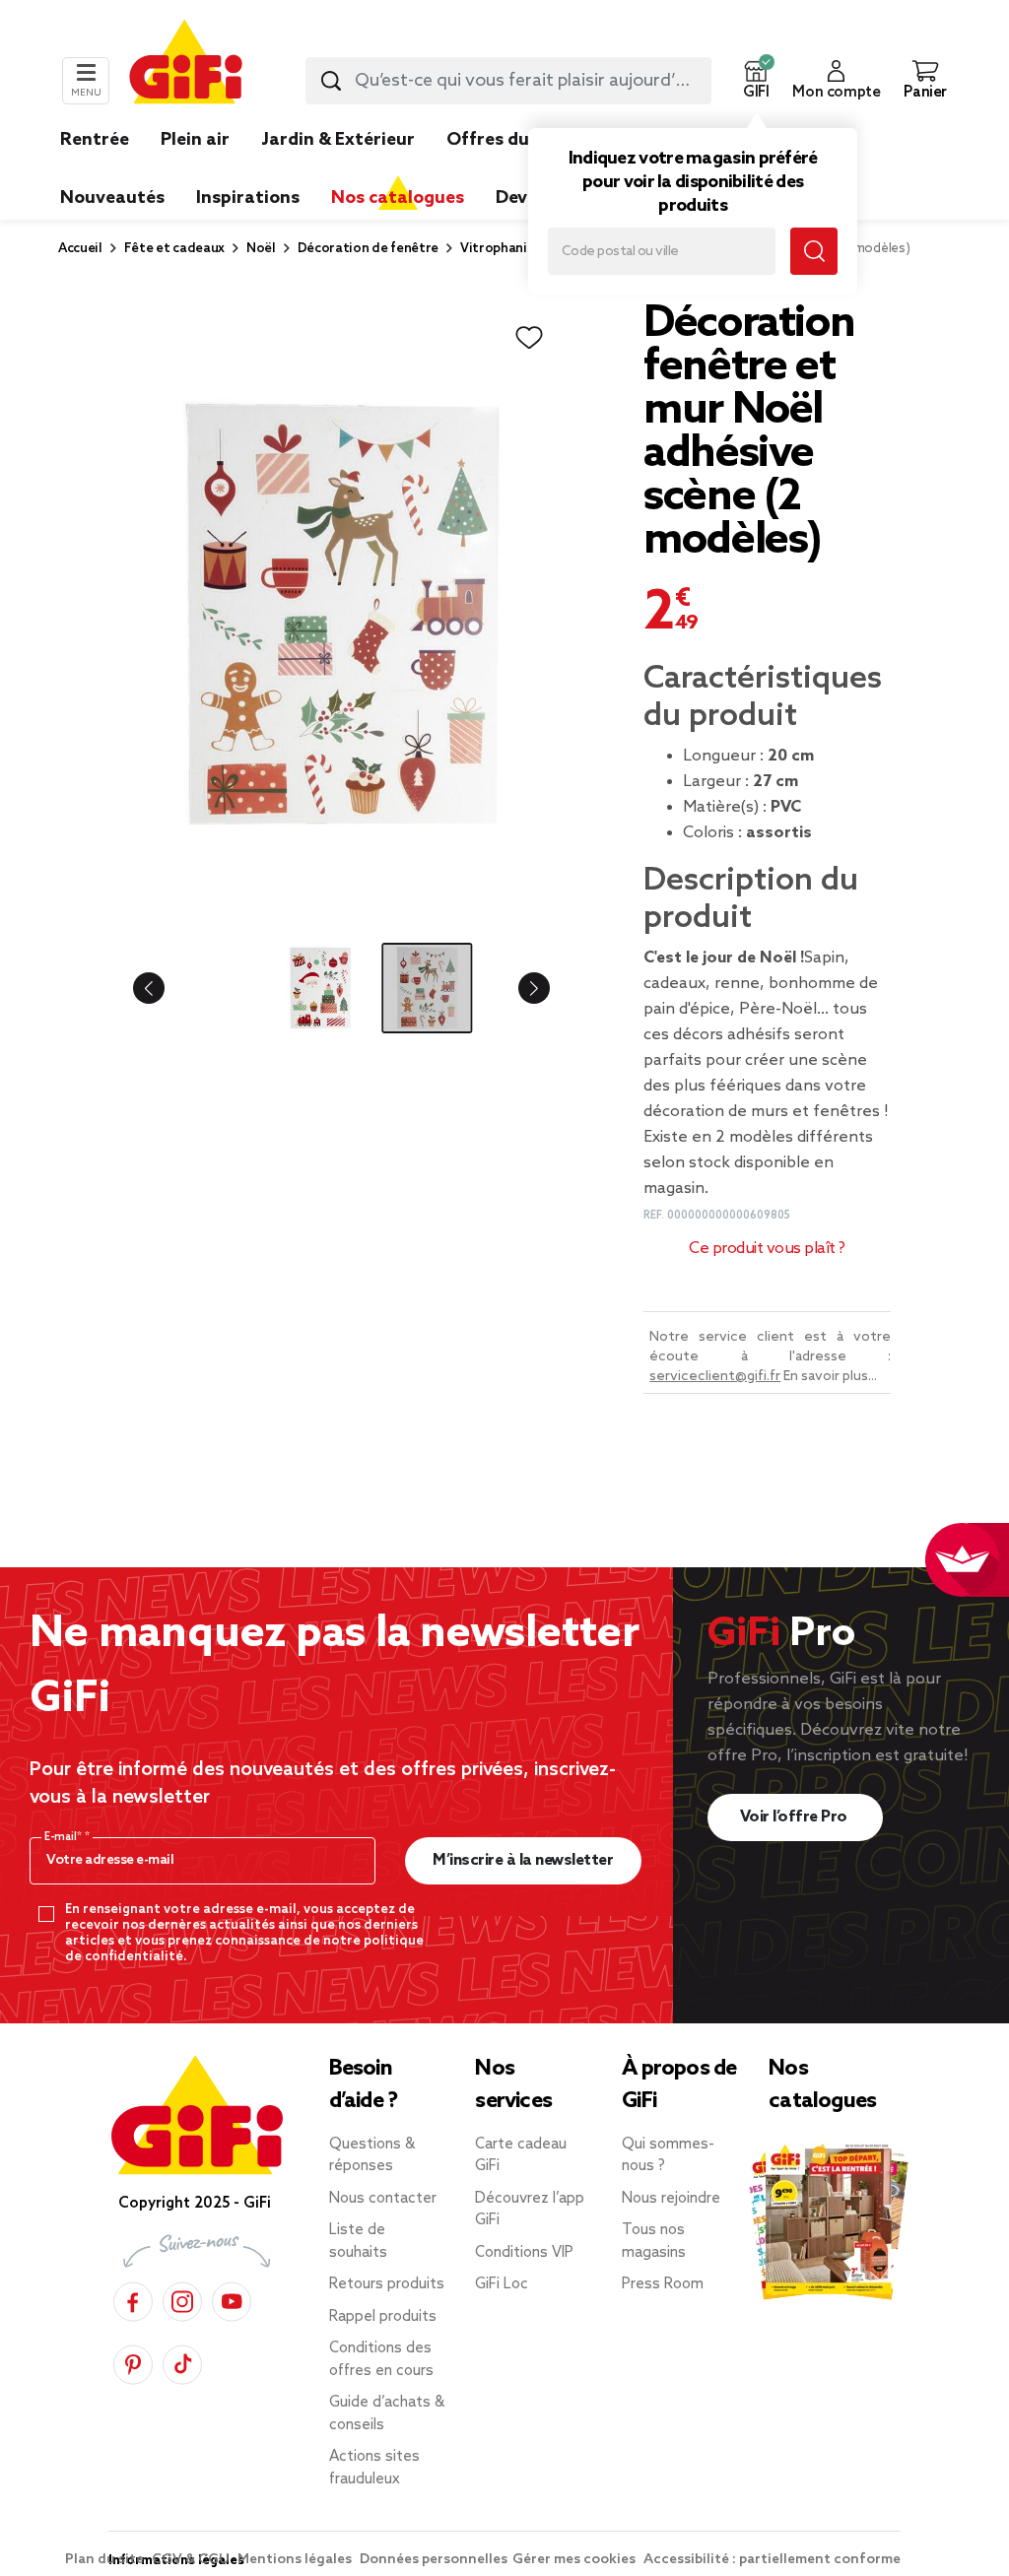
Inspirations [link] (248, 198)
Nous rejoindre (671, 2199)
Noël (261, 249)
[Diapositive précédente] (165, 988)
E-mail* (65, 1837)
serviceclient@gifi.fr (715, 1377)
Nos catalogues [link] (398, 198)
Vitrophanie (497, 249)
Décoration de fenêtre (368, 249)
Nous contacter (383, 2199)
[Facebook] (133, 2299)
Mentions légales (296, 2560)
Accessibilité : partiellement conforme (772, 2560)
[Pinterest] (133, 2362)
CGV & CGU (192, 2560)
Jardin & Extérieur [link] (338, 140)
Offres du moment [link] (527, 140)
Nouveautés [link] (112, 198)
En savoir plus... (830, 1377)
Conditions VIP (524, 2253)
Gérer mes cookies (575, 2560)
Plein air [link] (195, 140)
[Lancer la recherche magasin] (814, 251)
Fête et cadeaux (174, 249)
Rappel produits (383, 2317)
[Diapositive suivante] (518, 988)
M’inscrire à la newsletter (523, 1860)
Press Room (663, 2284)
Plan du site (106, 2560)
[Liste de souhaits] (529, 338)
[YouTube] (232, 2299)
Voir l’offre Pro (796, 1817)
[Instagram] (182, 2299)
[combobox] (508, 81)
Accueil (80, 249)
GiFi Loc (502, 2284)
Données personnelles (434, 2560)
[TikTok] (182, 2362)
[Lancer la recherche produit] (331, 81)
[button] (756, 81)
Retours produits (387, 2284)
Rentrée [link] (95, 140)
